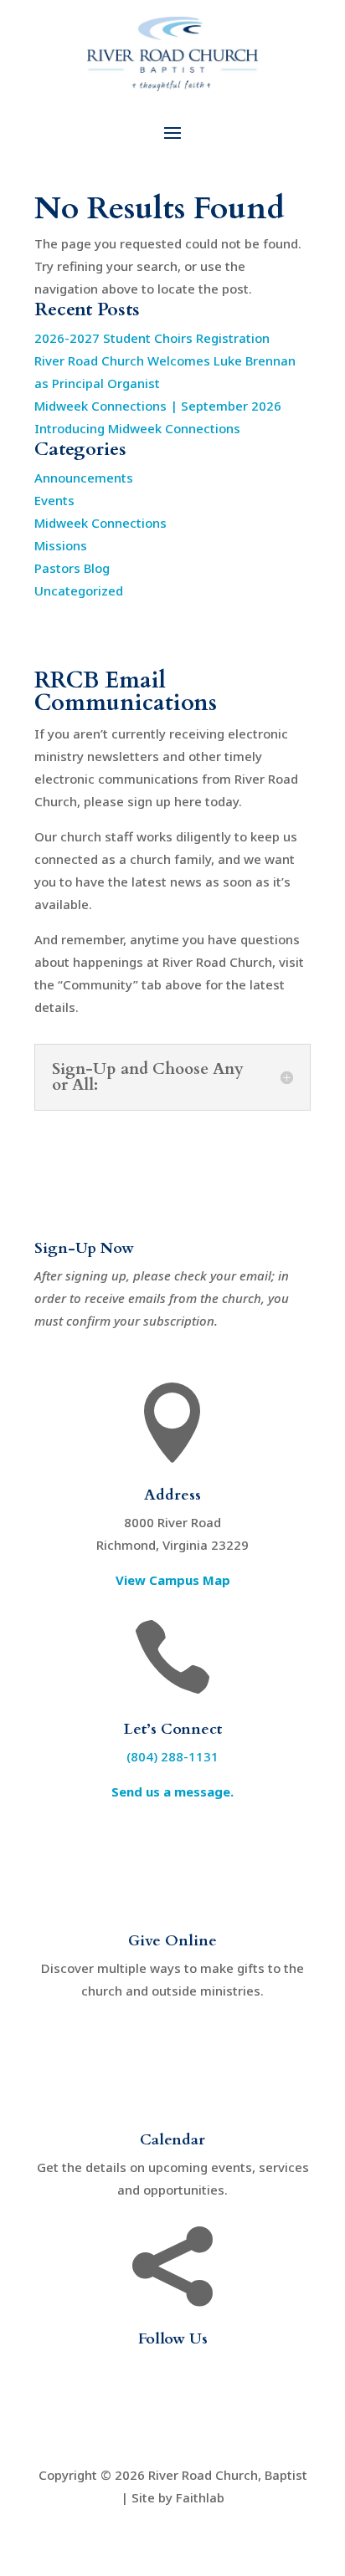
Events (54, 500)
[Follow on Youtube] (172, 2394)
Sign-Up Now (84, 1248)
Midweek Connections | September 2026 (158, 406)
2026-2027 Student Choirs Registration (152, 338)
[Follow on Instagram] (206, 2394)
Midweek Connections (100, 523)
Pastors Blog (72, 568)
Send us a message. (172, 1791)
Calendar (172, 2140)
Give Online (172, 1941)
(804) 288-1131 (172, 1756)
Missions (61, 545)
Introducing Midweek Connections (137, 428)
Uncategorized (79, 590)
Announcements (84, 478)
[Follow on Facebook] (139, 2394)
